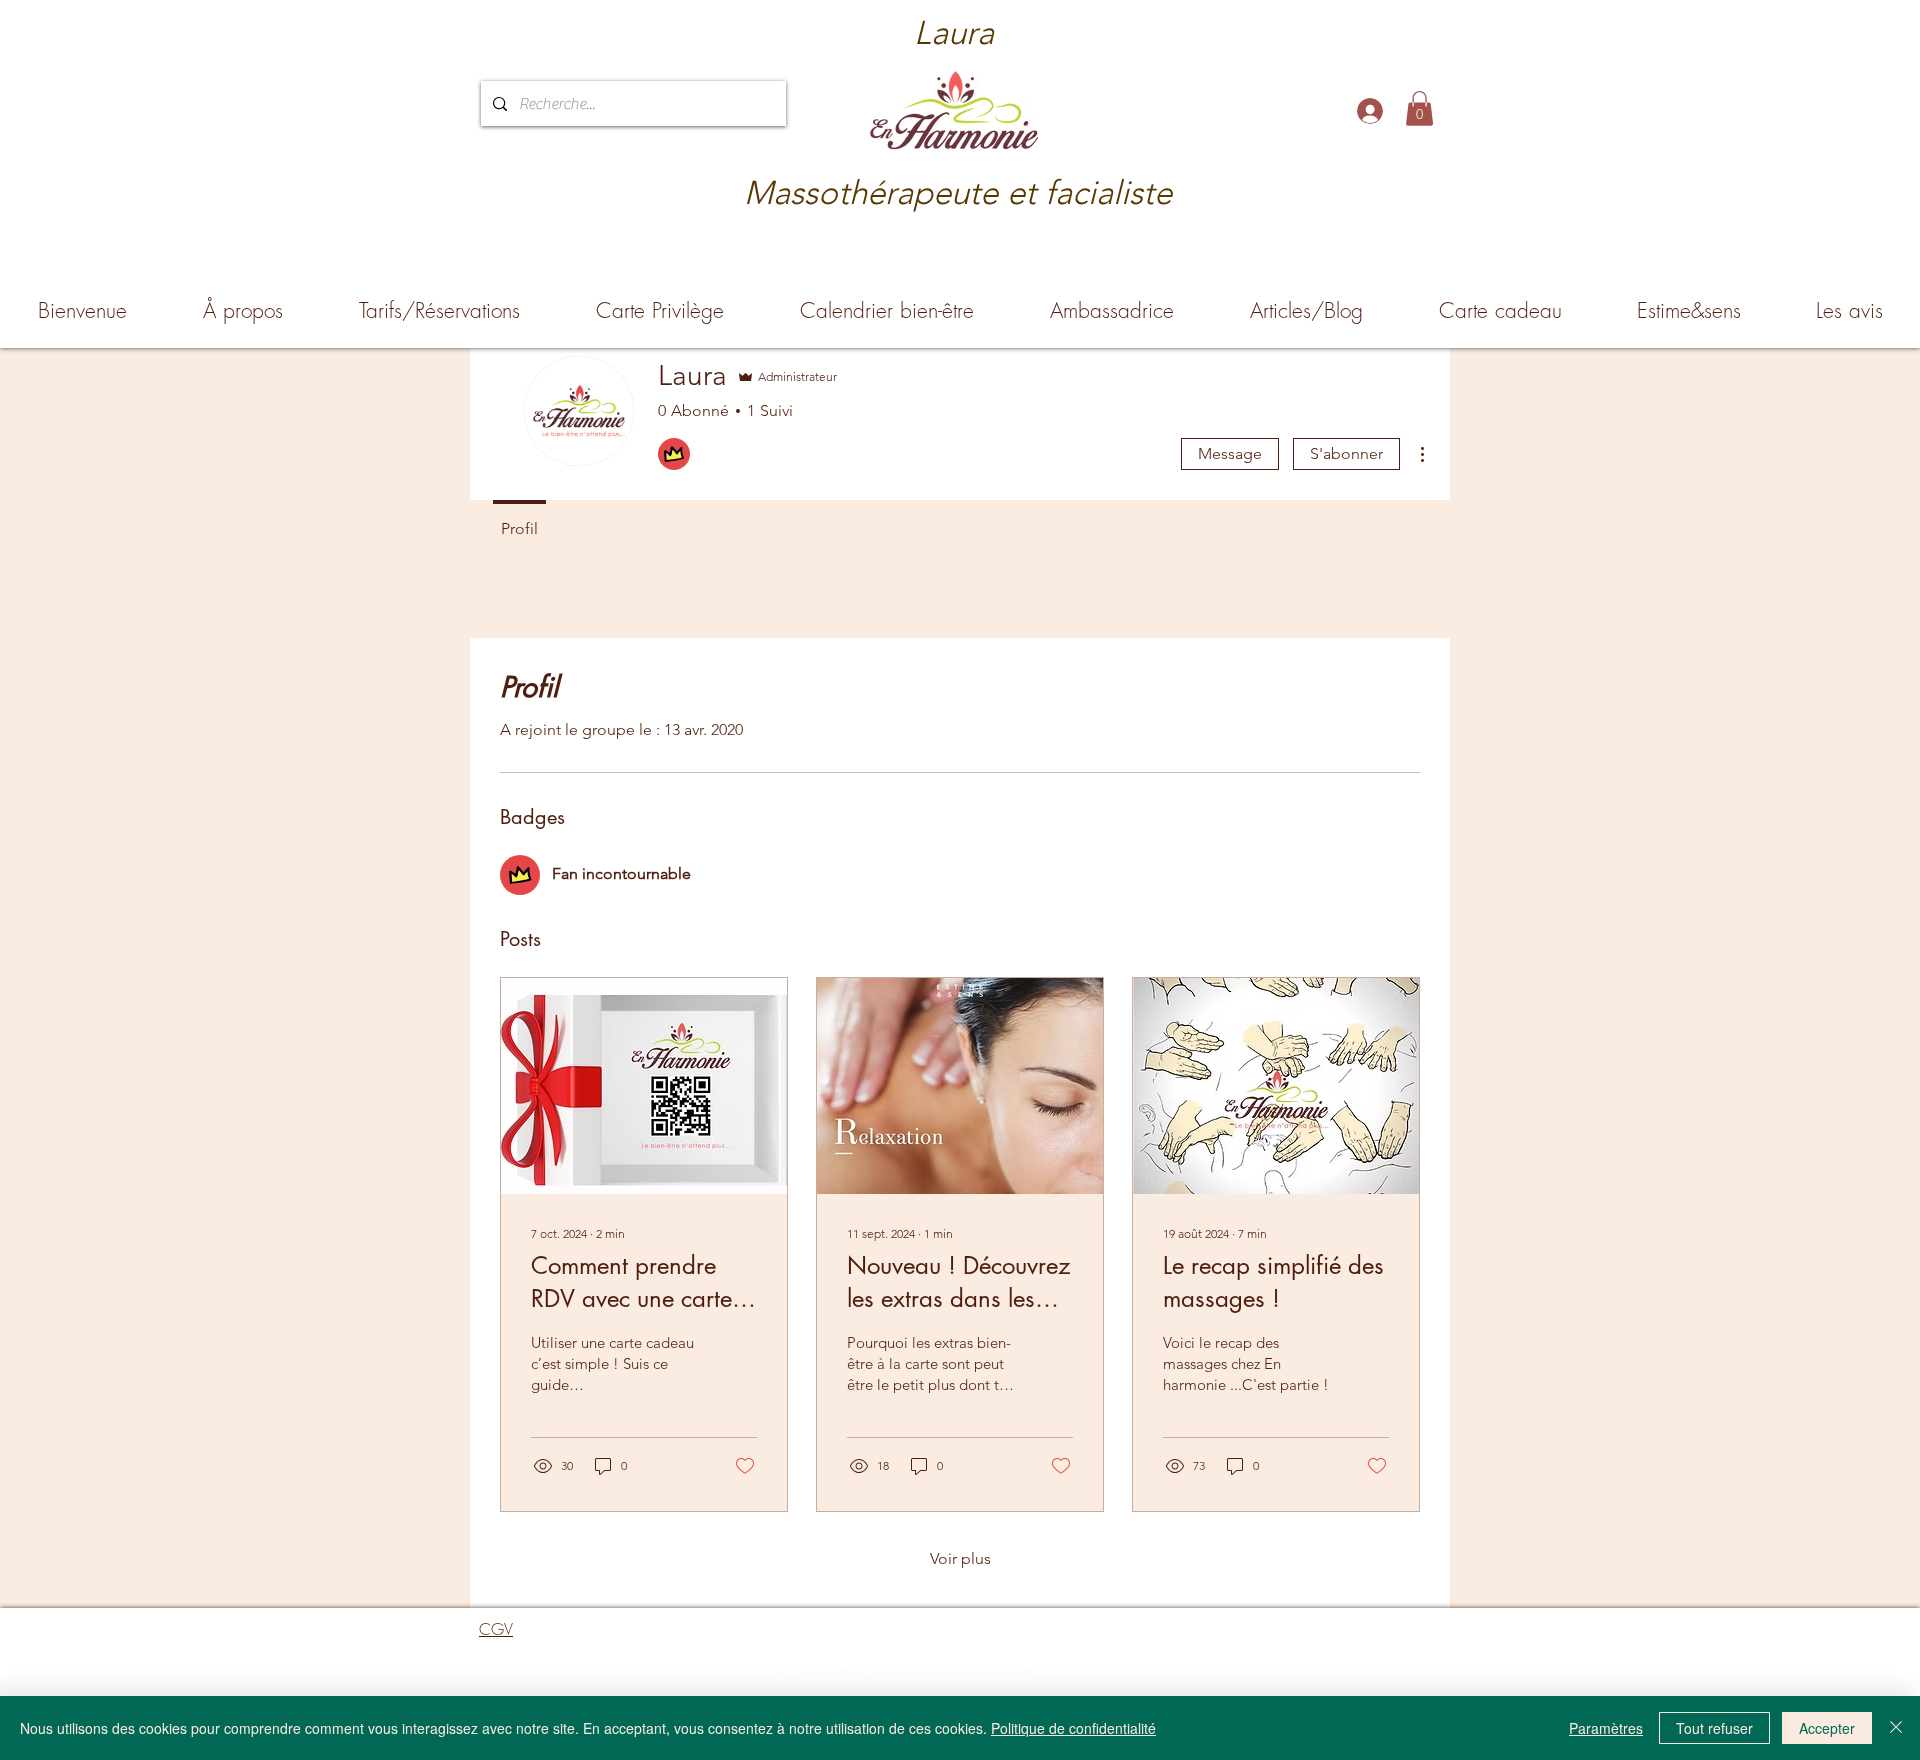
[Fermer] (1896, 1728)
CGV (496, 1629)
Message (1230, 453)
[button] (1419, 108)
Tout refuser (1714, 1728)
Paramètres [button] (1606, 1728)
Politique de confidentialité (1073, 1728)
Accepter (1827, 1728)
